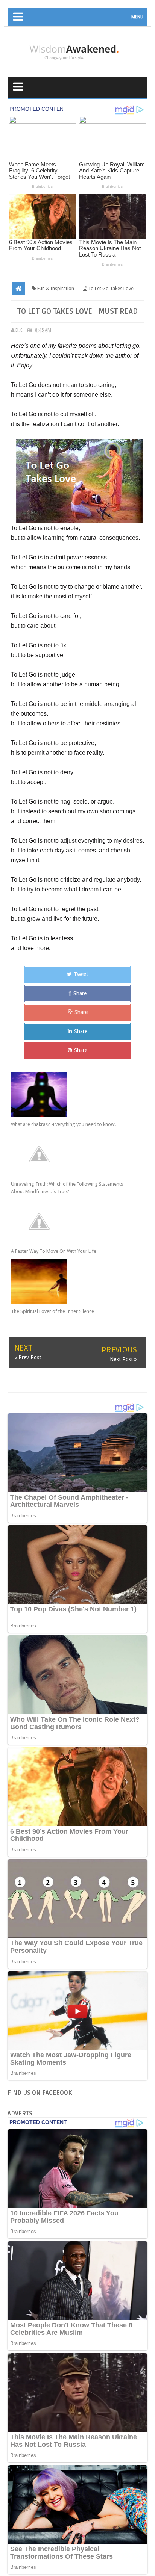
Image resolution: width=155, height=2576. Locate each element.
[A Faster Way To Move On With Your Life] (71, 1221)
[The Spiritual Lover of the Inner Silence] (71, 1281)
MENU (137, 17)
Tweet (81, 974)
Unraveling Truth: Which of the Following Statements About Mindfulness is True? (67, 1188)
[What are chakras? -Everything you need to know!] (71, 1094)
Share (80, 993)
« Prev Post (28, 1357)
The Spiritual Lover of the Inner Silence (52, 1311)
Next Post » (123, 1359)
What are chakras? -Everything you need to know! (63, 1124)
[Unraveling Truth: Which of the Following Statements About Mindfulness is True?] (71, 1154)
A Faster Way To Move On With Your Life (54, 1251)
